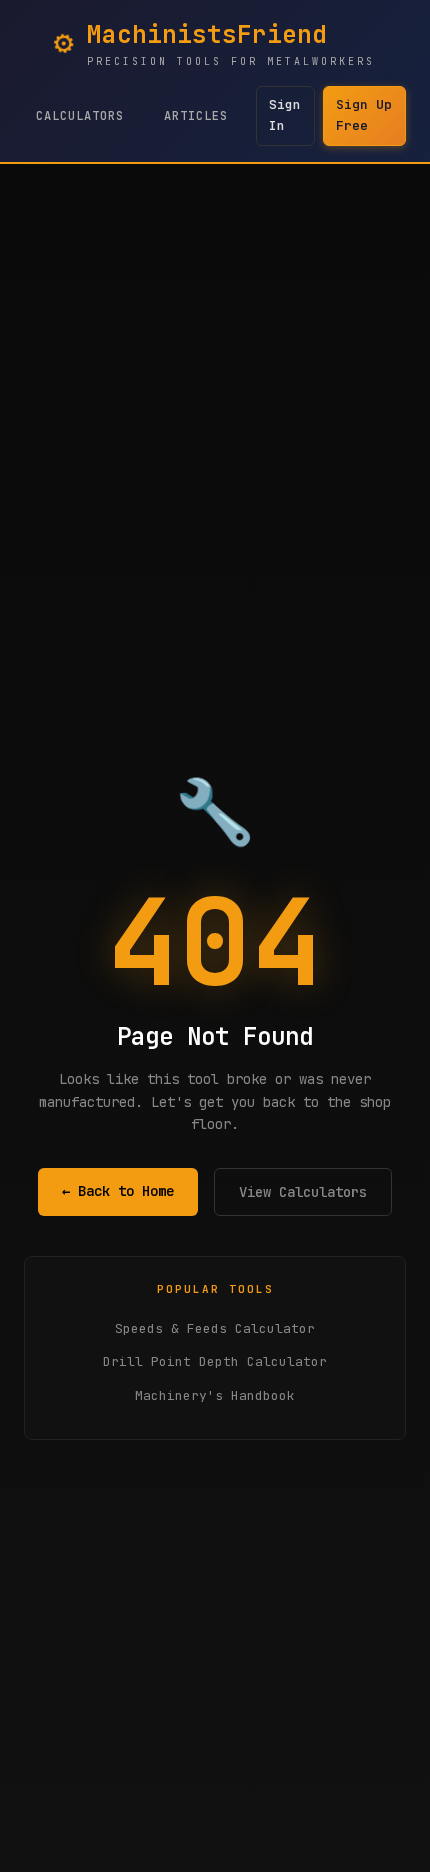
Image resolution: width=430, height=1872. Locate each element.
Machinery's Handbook (215, 1395)
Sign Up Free (364, 115)
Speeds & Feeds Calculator (215, 1328)
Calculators (80, 116)
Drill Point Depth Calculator (215, 1361)
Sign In (285, 115)
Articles (196, 116)
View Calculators (303, 1192)
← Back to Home (118, 1191)
